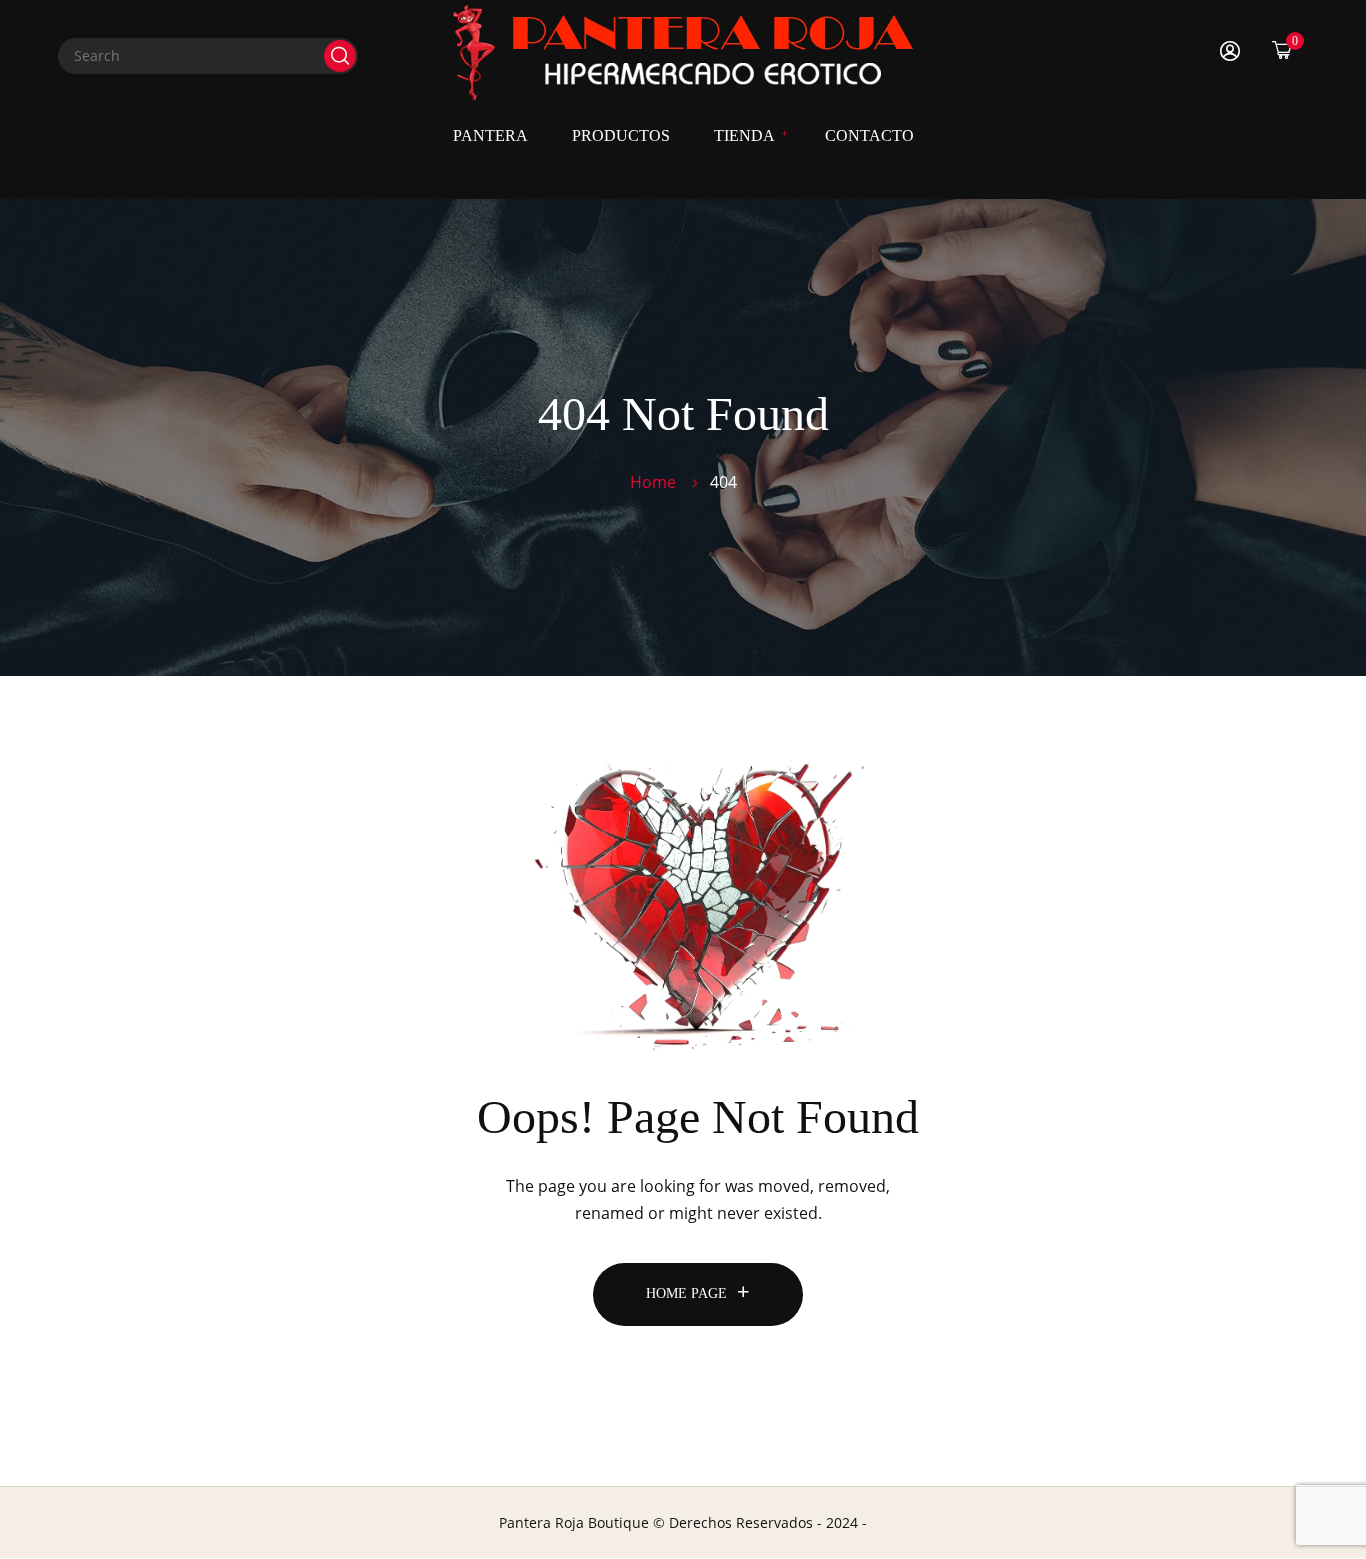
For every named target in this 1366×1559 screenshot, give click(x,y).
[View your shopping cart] (1282, 49)
